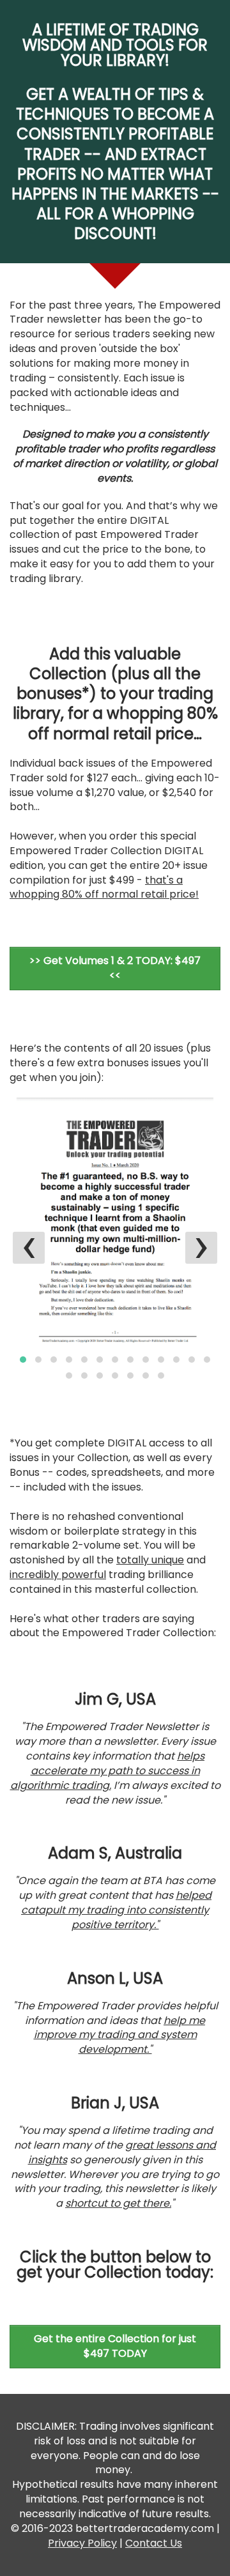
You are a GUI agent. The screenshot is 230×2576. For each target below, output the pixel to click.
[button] (23, 1360)
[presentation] (29, 1248)
